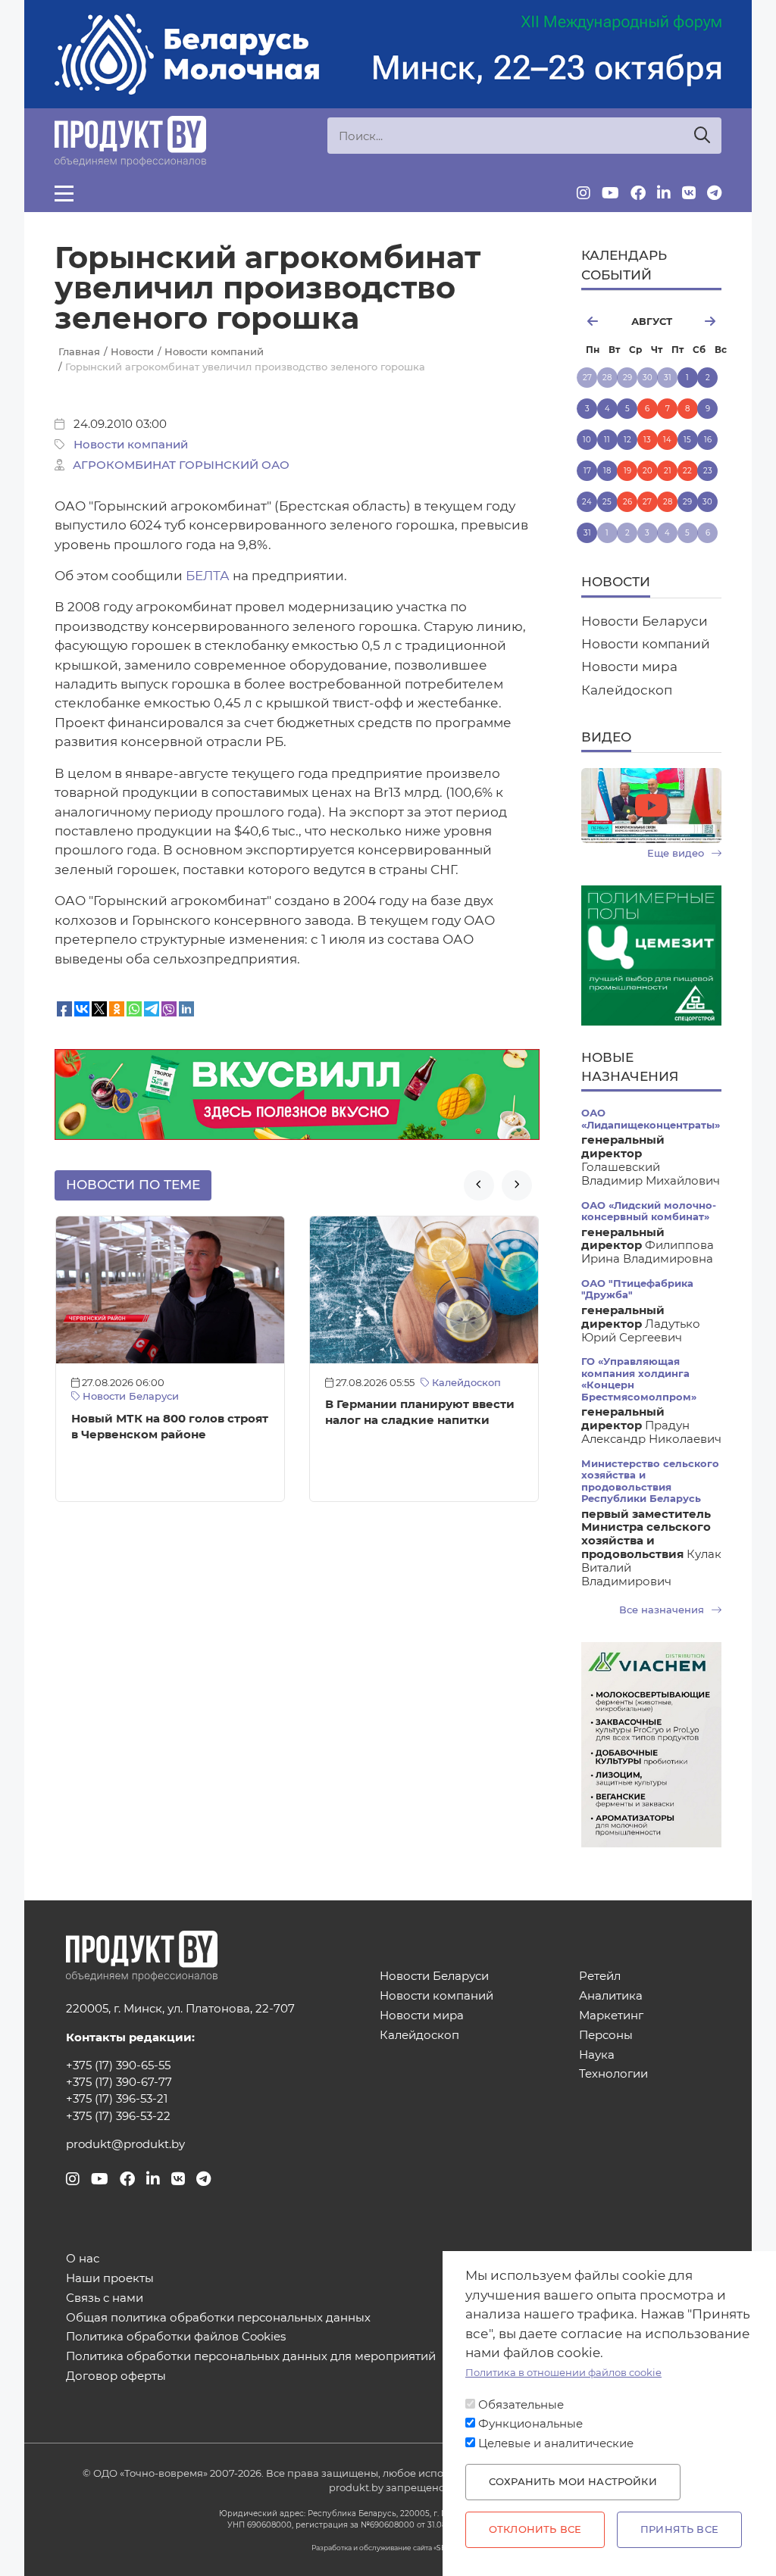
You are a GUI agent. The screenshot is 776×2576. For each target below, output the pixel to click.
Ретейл (600, 1976)
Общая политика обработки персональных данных (218, 2318)
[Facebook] (638, 193)
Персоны (606, 2036)
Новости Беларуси (129, 1396)
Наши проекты (110, 2279)
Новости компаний (131, 445)
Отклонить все (535, 2529)
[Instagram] (584, 193)
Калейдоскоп (465, 1383)
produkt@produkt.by (125, 2144)
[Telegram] (714, 193)
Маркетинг (611, 2016)
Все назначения (663, 1610)
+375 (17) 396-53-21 (117, 2099)
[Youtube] (610, 193)
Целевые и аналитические (556, 2443)
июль (599, 321)
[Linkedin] (664, 193)
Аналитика (611, 1996)
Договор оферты (116, 2376)
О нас (83, 2259)
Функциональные (530, 2424)
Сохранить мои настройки (573, 2482)
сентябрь (702, 321)
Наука (597, 2055)
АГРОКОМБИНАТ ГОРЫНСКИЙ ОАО (181, 465)
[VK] (689, 193)
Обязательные (521, 2405)
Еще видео (677, 853)
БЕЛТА (208, 576)
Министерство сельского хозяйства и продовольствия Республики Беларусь (650, 1481)
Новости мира (629, 667)
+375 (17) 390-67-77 (119, 2082)
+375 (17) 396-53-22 (118, 2116)
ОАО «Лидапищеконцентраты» (651, 1119)
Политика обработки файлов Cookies (176, 2337)
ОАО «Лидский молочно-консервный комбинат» (649, 1211)
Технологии (613, 2074)
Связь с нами (105, 2298)
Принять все (679, 2529)
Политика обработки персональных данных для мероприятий (251, 2357)
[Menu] (64, 193)
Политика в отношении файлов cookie (563, 2373)
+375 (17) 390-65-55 (118, 2065)
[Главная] (130, 141)
